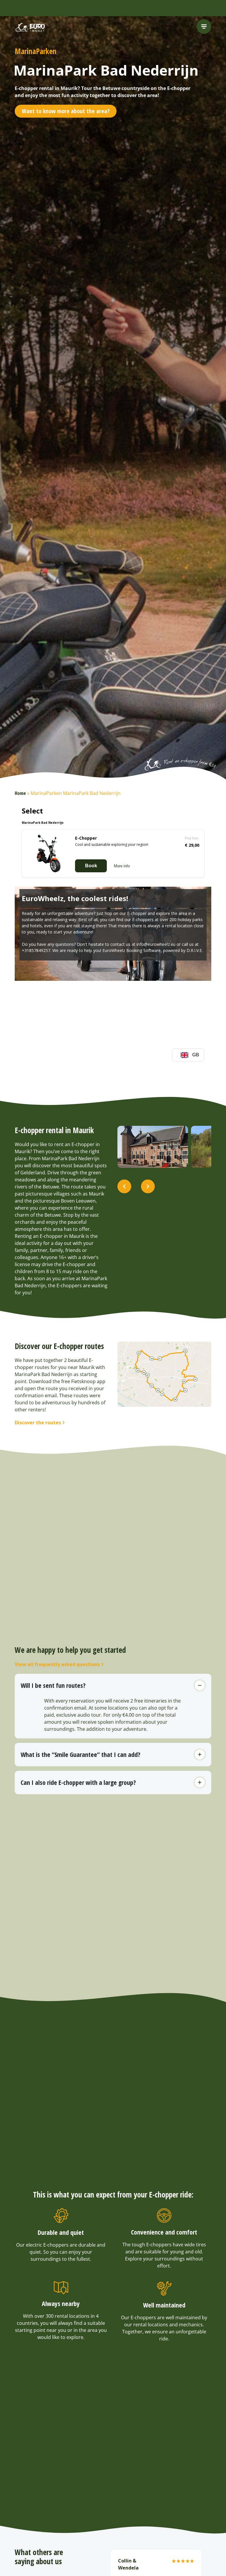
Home (20, 793)
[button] (124, 1187)
